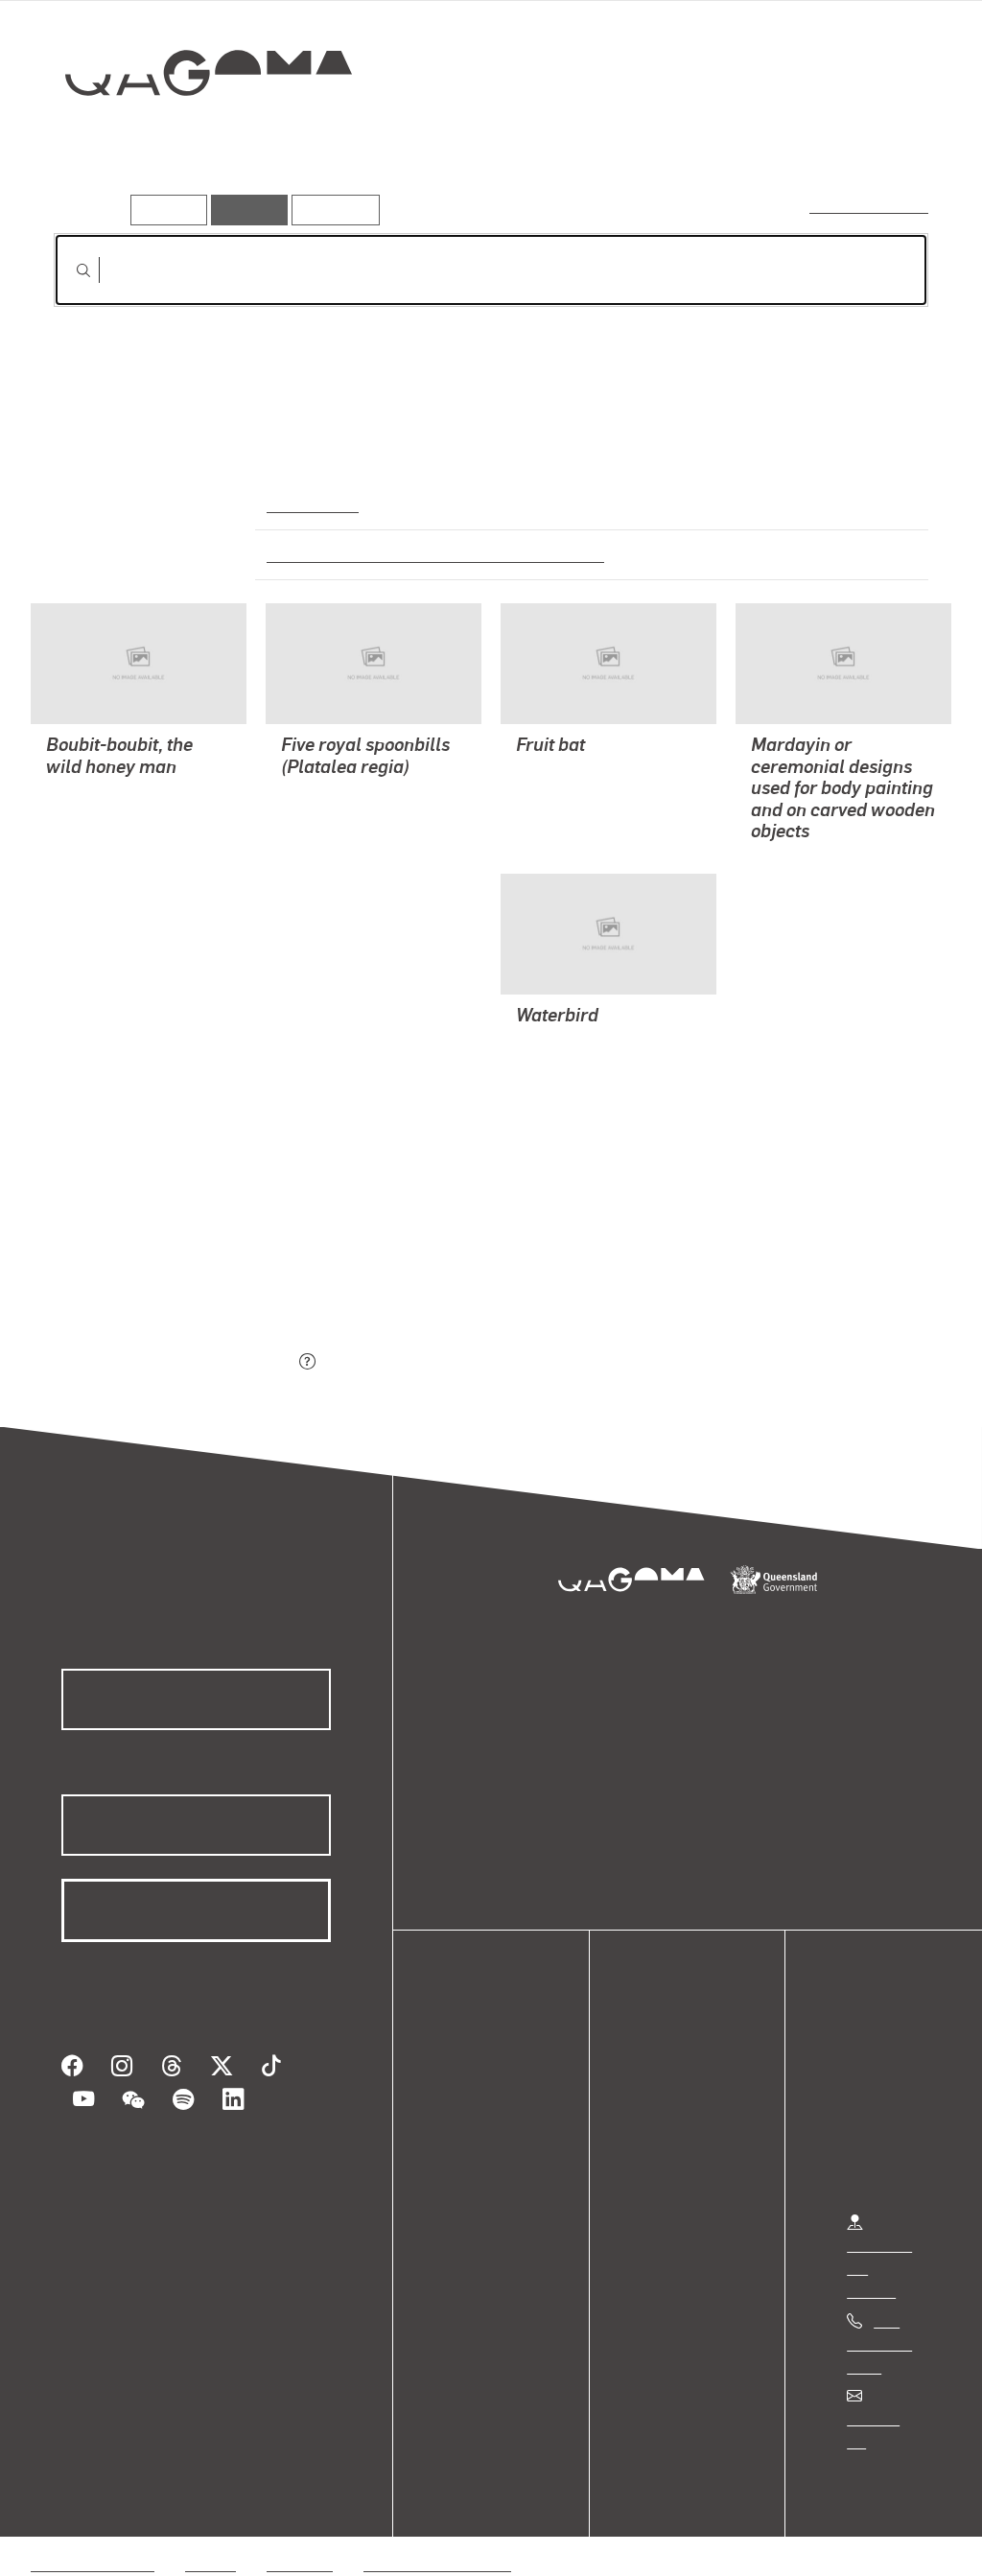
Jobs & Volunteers (92, 2541)
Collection (195, 135)
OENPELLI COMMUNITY (128, 795)
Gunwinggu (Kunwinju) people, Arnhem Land (423, 553)
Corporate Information (436, 2541)
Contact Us (883, 2418)
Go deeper (884, 141)
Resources (331, 210)
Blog (470, 2169)
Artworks (692, 141)
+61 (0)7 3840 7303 (879, 2343)
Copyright (299, 2541)
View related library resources (155, 1256)
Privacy (210, 2541)
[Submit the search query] (68, 270)
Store (472, 2146)
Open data (489, 2077)
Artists (786, 141)
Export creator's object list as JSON (174, 1362)
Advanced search (870, 206)
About (475, 2192)
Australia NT (312, 503)
